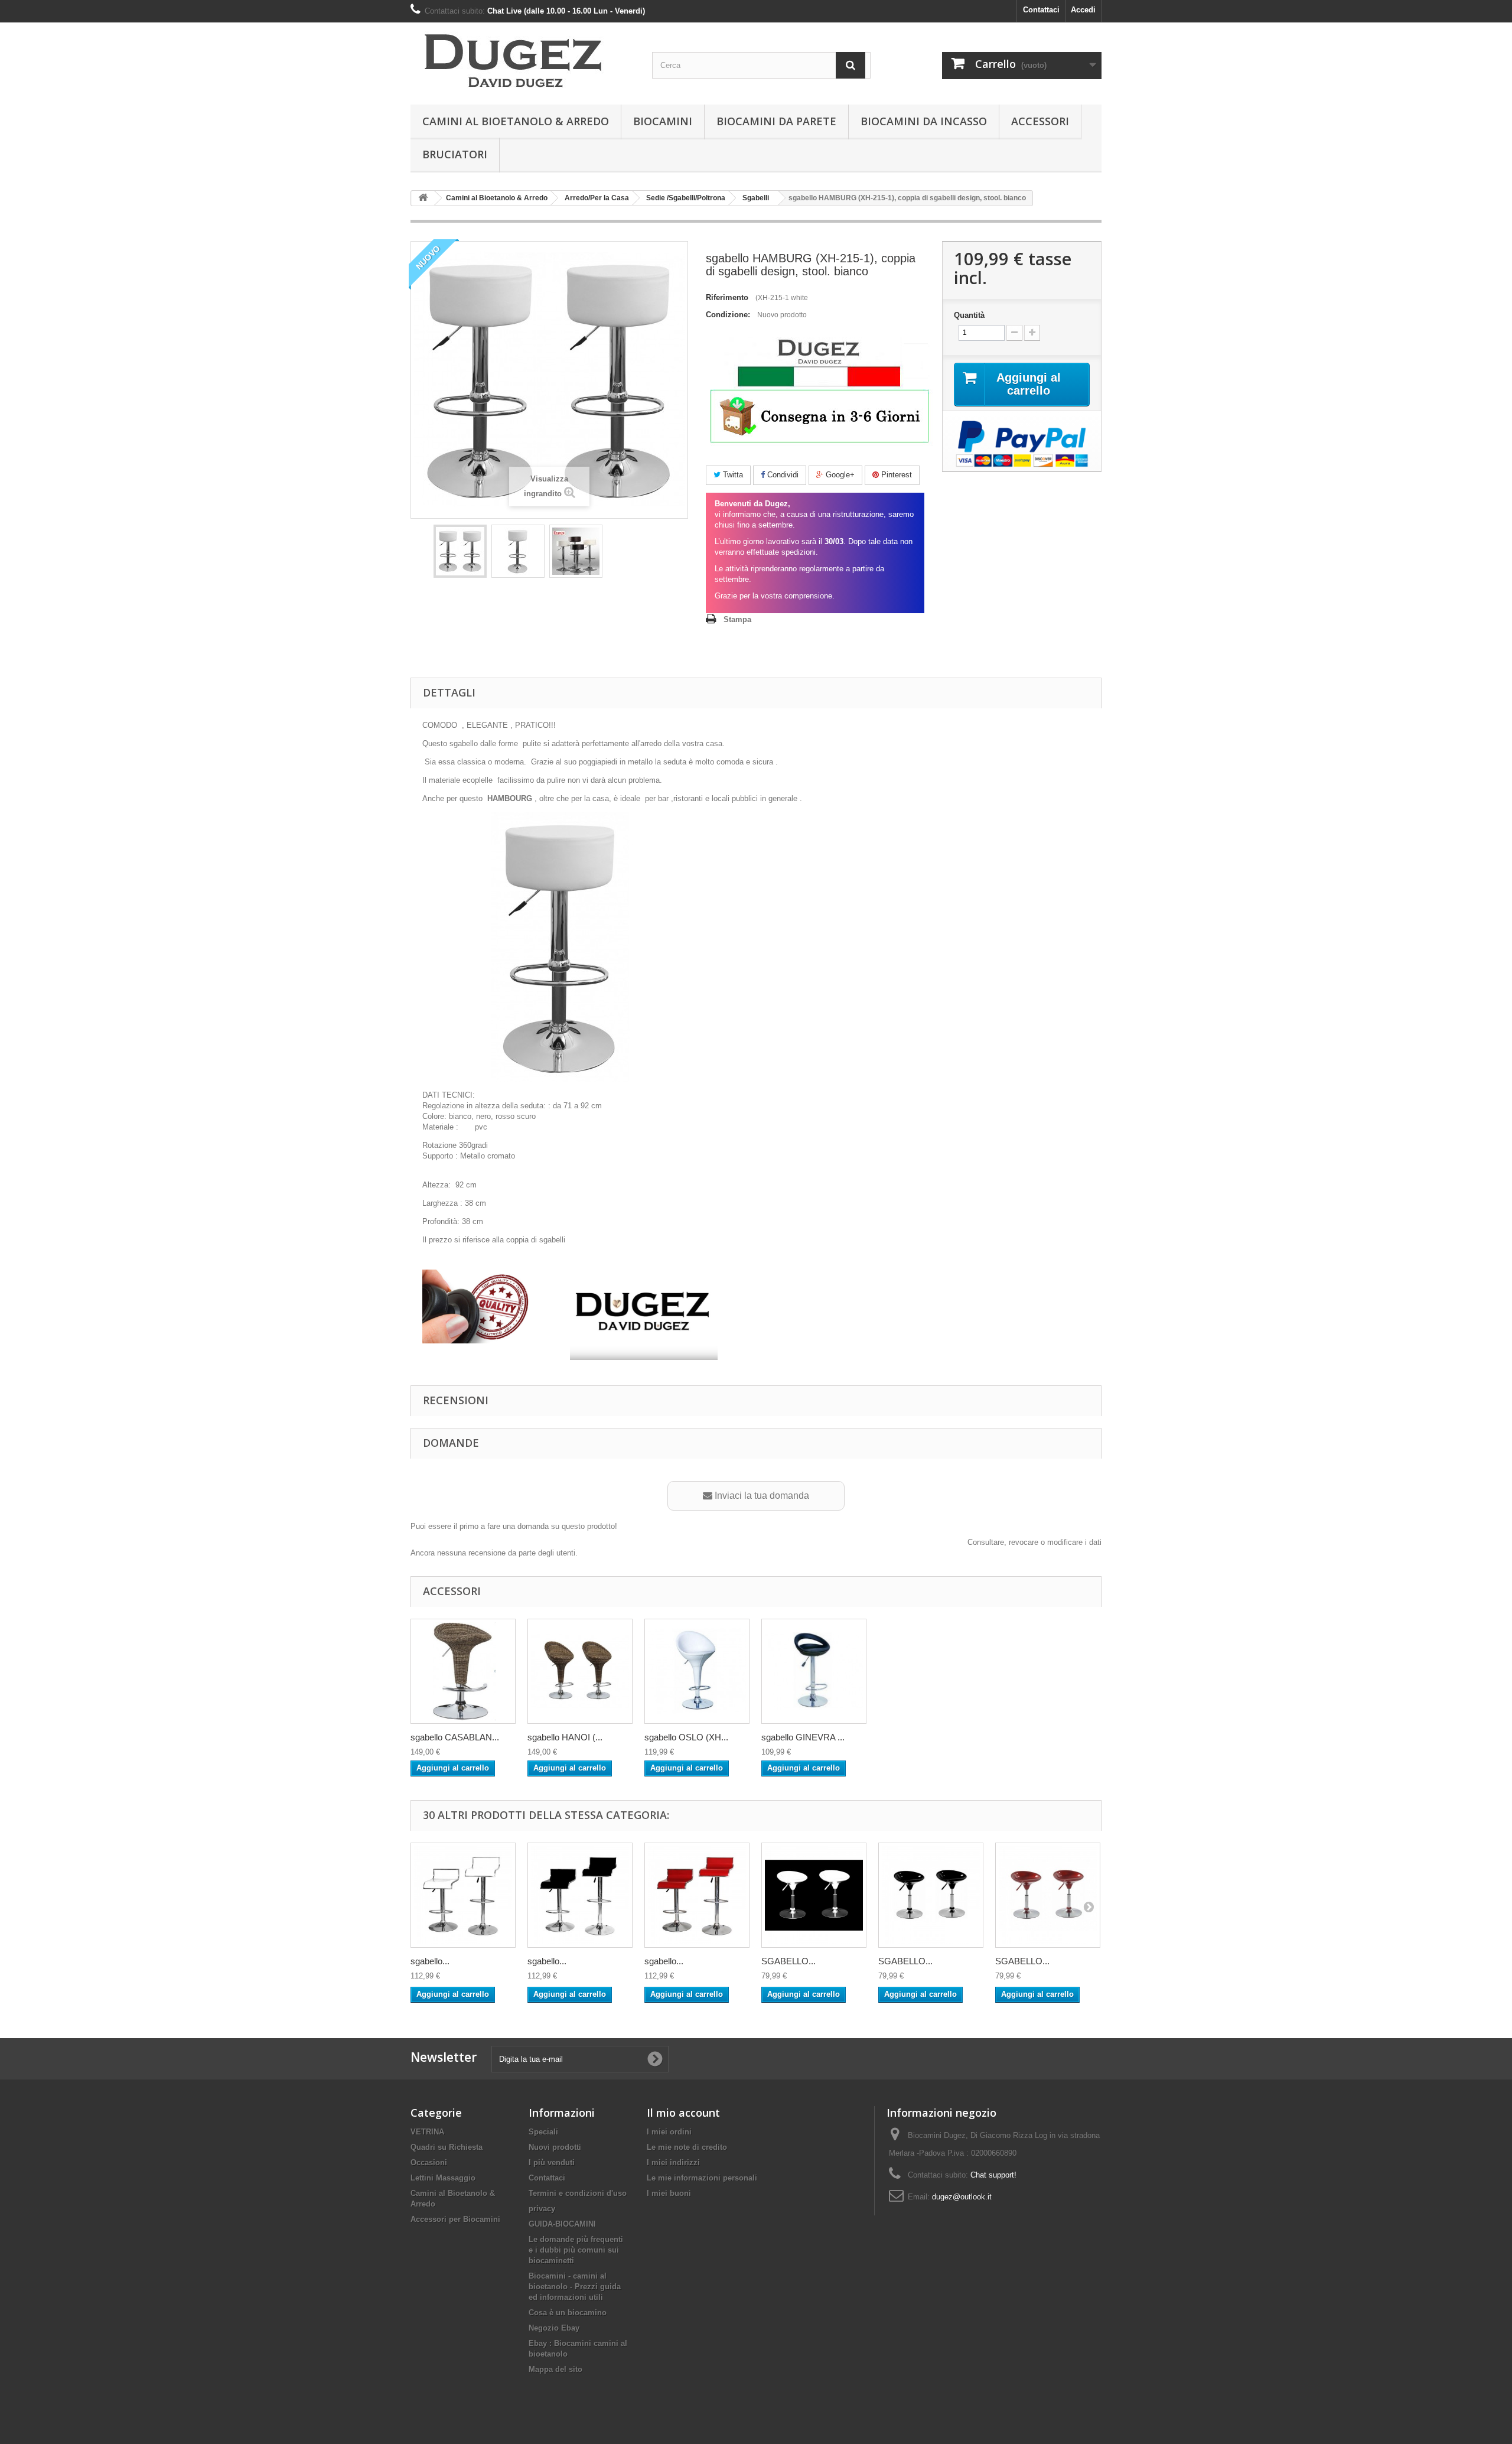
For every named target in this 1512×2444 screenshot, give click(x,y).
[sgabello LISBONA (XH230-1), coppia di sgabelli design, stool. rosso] (697, 1895)
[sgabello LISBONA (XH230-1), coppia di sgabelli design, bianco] (463, 1895)
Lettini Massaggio (443, 2178)
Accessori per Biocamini (455, 2219)
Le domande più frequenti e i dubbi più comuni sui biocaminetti (576, 2250)
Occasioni (429, 2162)
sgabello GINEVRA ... (803, 1737)
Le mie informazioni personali (702, 2178)
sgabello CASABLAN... (455, 1737)
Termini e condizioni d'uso (578, 2193)
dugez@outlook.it (962, 2197)
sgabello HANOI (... (565, 1737)
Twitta (732, 475)
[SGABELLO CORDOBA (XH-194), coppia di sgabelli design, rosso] (1048, 1895)
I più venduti (552, 2162)
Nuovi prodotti (555, 2147)
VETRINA (427, 2132)
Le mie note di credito (687, 2147)
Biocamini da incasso (924, 121)
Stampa (737, 619)
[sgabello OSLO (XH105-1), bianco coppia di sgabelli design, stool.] (697, 1671)
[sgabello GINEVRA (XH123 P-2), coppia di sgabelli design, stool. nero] (814, 1671)
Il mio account (683, 2113)
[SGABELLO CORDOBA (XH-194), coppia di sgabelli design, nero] (931, 1895)
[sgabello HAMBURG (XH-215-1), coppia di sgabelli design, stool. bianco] (460, 551)
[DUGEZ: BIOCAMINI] (520, 61)
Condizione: (728, 315)
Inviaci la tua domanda (761, 1496)
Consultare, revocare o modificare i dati (1034, 1542)
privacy (542, 2209)
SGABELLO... (788, 1961)
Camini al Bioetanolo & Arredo (516, 121)
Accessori (1040, 121)
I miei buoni (669, 2193)
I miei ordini (669, 2132)
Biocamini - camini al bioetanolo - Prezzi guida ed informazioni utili (575, 2287)
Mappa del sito (555, 2369)
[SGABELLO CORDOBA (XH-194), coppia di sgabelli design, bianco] (814, 1895)
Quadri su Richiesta (447, 2147)
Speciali (543, 2132)
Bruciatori (455, 154)
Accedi (1083, 10)
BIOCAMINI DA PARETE (776, 121)
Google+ (839, 475)
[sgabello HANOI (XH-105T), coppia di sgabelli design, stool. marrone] (580, 1671)
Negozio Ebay (554, 2328)
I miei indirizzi (673, 2162)
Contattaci (1041, 10)
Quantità (969, 315)
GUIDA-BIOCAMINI (562, 2224)
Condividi (782, 475)
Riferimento (727, 297)
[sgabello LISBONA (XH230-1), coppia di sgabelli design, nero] (580, 1895)
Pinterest (895, 475)
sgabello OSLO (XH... (686, 1737)
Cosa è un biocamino (568, 2313)
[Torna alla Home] (423, 198)
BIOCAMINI (663, 121)
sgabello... (430, 1961)
